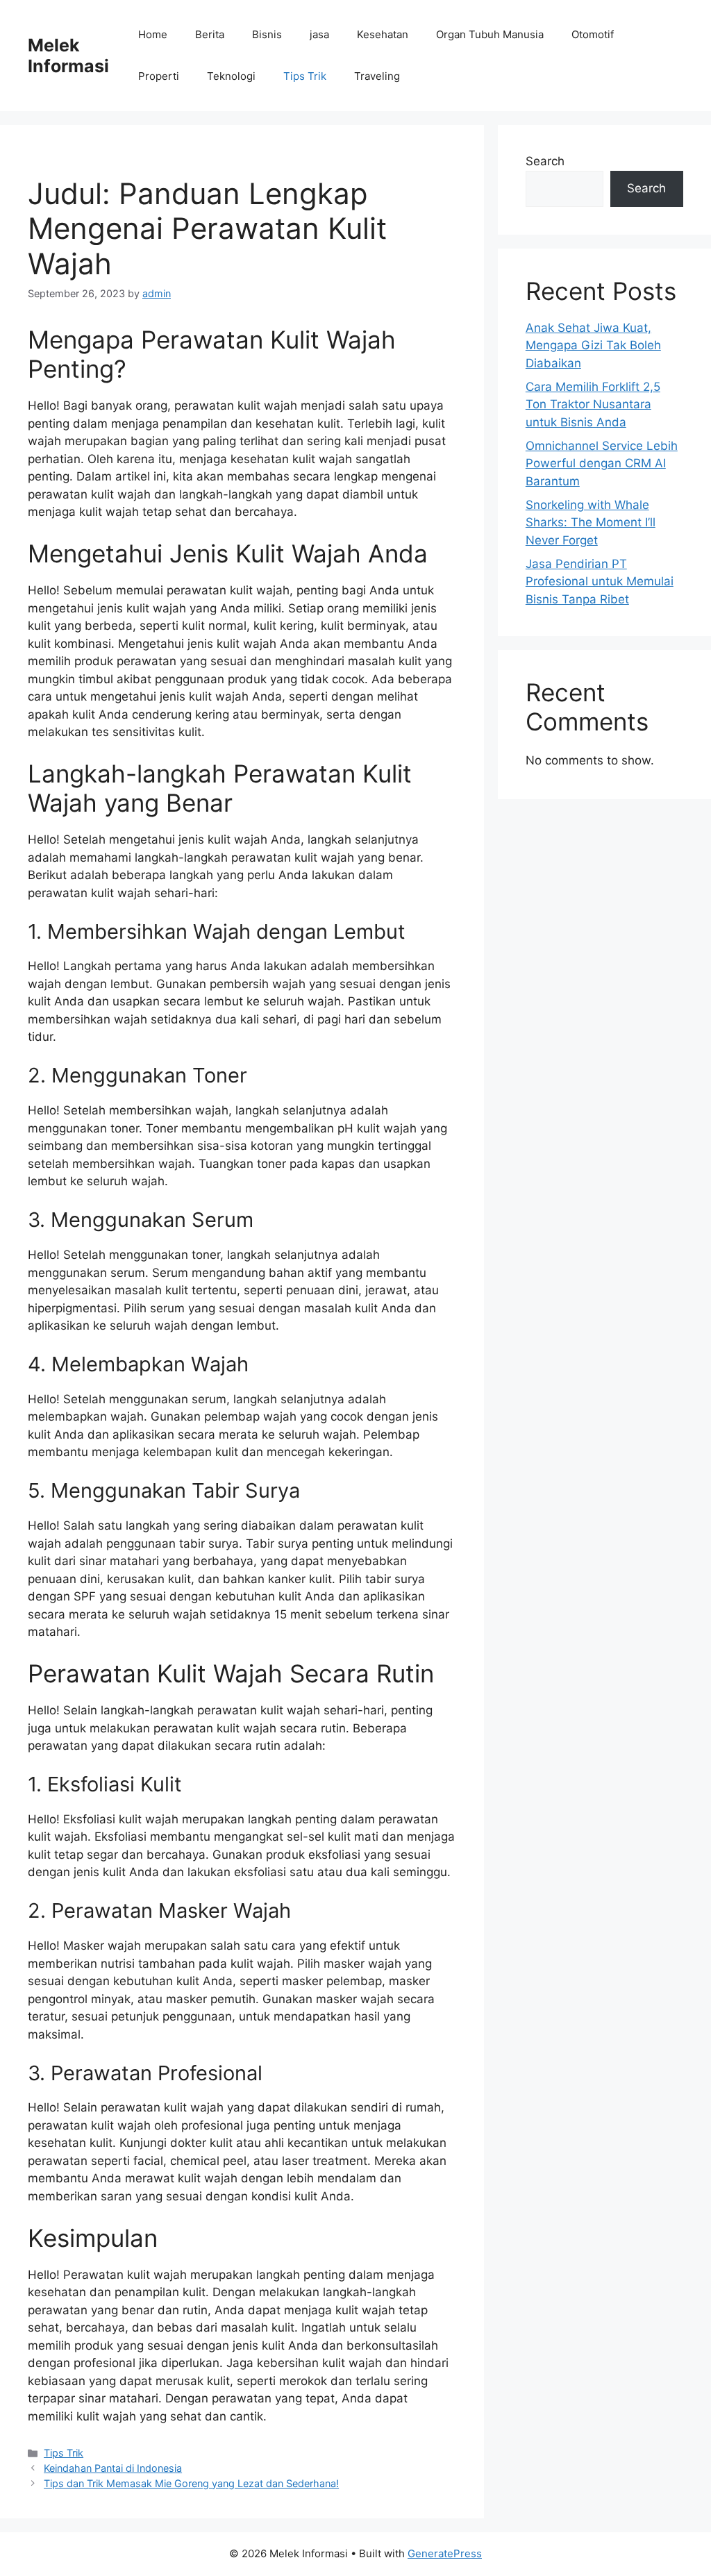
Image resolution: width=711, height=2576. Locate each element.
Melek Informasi (68, 56)
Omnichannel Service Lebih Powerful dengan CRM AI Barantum (602, 463)
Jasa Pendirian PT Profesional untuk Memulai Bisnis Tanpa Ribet (600, 582)
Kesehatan (383, 34)
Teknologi (231, 76)
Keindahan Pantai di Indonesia (113, 2468)
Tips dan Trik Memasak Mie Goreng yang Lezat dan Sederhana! (191, 2483)
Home (153, 34)
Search (545, 161)
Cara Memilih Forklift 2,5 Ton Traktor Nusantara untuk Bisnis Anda (593, 404)
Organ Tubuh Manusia (490, 34)
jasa (319, 34)
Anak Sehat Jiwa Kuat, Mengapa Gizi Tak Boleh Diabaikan (593, 345)
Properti (159, 76)
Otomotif (593, 34)
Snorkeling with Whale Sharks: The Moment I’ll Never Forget (591, 522)
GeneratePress (445, 2553)
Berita (210, 34)
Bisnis (267, 34)
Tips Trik (305, 76)
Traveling (377, 76)
